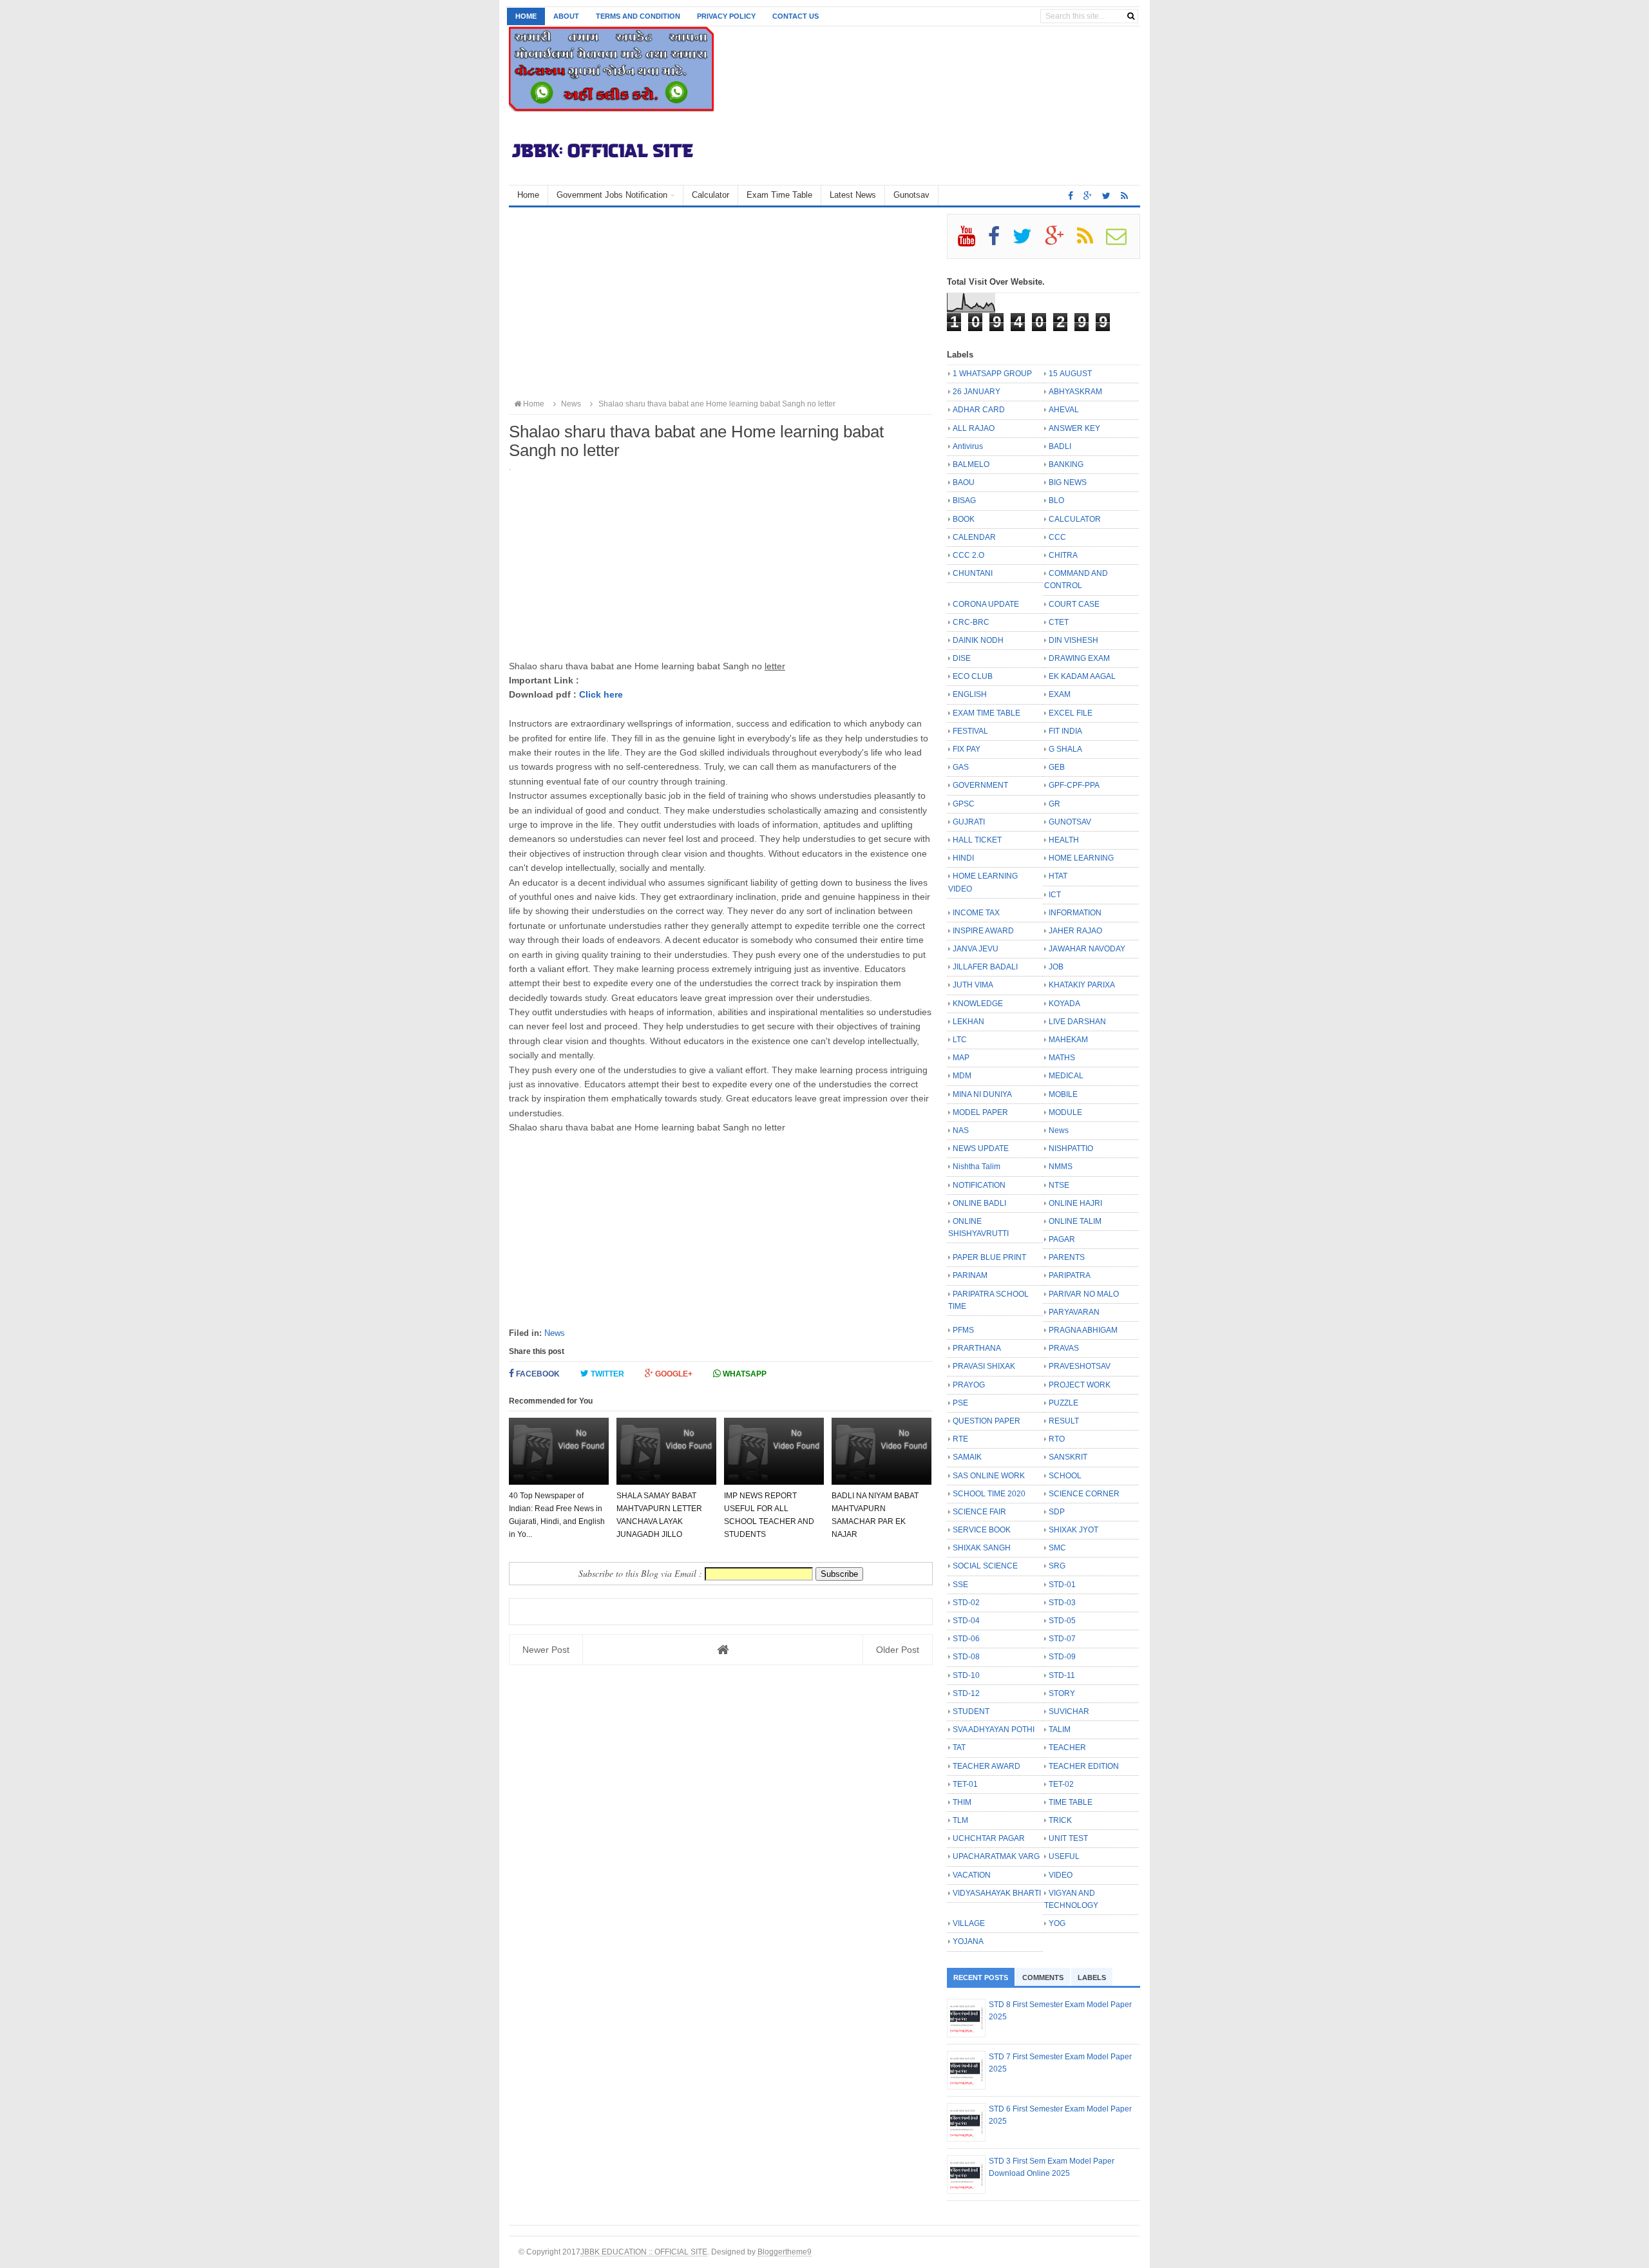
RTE (960, 1439)
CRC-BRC (971, 622)
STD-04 (966, 1621)
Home (526, 16)
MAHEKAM (1068, 1040)
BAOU (964, 482)
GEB (1057, 767)
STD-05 (1062, 1621)
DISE (962, 658)
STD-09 (1062, 1657)
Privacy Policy (726, 16)
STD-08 (966, 1657)
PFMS (963, 1330)
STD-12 (966, 1693)
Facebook (537, 1374)
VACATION (972, 1875)
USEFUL (1064, 1856)
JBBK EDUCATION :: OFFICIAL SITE (644, 2252)
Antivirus (968, 446)
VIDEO (1061, 1875)
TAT (959, 1748)
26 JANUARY (977, 392)
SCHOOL (1065, 1476)
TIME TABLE (1071, 1802)
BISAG (964, 500)
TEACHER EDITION (1084, 1766)
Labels (1092, 1977)
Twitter (606, 1374)
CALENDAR (974, 537)
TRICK (1060, 1820)
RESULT (1064, 1421)
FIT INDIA (1065, 731)
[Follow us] (1106, 196)
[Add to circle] (1088, 196)
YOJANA (968, 1941)
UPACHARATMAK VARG (996, 1856)
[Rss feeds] (1124, 196)
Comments (1043, 1977)
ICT (1055, 895)
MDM (962, 1076)
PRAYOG (969, 1385)
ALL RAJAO (974, 428)
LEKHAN (968, 1022)
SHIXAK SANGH (982, 1548)
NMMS (1061, 1167)
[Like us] (1071, 196)
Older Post (898, 1650)
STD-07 (1062, 1639)
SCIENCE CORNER (1084, 1494)
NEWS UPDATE (981, 1148)
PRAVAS (1064, 1348)
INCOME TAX (976, 913)
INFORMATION (1075, 913)
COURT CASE (1074, 604)
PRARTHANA (977, 1348)
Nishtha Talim (977, 1167)
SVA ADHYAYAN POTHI (994, 1730)
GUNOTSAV (1070, 822)
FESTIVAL (970, 731)
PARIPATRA (1070, 1275)
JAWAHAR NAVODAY (1087, 949)
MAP (961, 1058)
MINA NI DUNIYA (982, 1094)
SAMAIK (967, 1457)
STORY (1062, 1693)
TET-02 (1061, 1784)
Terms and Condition (638, 16)
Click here (601, 694)
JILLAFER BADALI (985, 967)
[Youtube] (972, 241)
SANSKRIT (1068, 1457)
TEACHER (1067, 1748)
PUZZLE (1063, 1403)
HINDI (963, 858)
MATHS (1062, 1058)
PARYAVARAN (1074, 1312)
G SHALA (1065, 749)
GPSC (964, 804)
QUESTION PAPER (987, 1421)
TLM (960, 1820)
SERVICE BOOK (982, 1530)
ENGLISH (970, 694)
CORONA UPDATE (986, 604)
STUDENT (971, 1711)
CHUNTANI (973, 573)
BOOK (964, 519)
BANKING (1066, 464)
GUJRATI (969, 822)
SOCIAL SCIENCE (985, 1566)
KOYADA (1064, 1004)
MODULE (1065, 1112)
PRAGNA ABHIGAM (1083, 1330)
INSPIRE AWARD (983, 931)
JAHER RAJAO (1075, 931)
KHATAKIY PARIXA (1082, 985)
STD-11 (1062, 1675)
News (555, 1333)
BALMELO (971, 464)
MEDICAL (1066, 1076)
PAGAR (1062, 1239)
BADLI (1060, 446)
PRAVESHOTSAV (1080, 1366)
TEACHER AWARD (987, 1766)
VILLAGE (969, 1923)
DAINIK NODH (978, 640)
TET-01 (965, 1784)
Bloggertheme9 (785, 2252)
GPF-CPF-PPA (1074, 785)
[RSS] (1091, 241)
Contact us (796, 16)
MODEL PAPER (980, 1112)
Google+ (673, 1374)
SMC (1057, 1548)
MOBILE (1063, 1094)
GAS (961, 767)
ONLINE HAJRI (1075, 1203)
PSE (960, 1403)
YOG (1057, 1923)
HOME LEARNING (1081, 858)
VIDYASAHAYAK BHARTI (997, 1893)
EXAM (1060, 694)
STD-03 (1062, 1603)
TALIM (1060, 1730)
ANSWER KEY (1074, 428)
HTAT (1058, 876)
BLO (1056, 500)
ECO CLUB (973, 676)
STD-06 (966, 1639)
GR (1054, 804)
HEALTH (1064, 840)
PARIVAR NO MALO (1084, 1294)
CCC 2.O (968, 555)
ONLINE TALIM (1075, 1221)
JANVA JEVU (976, 949)
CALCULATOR (1075, 519)
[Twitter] (1028, 241)
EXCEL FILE (1071, 713)
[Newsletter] (1122, 241)
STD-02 (966, 1603)
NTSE (1059, 1185)
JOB (1056, 967)
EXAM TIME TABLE (987, 713)
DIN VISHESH (1073, 640)
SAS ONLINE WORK (989, 1476)
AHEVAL (1064, 410)
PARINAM (970, 1275)
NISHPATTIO (1071, 1148)
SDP (1057, 1512)
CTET (1059, 622)
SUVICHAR (1069, 1711)
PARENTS (1067, 1257)
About (566, 16)
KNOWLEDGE (978, 1004)
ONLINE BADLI (979, 1203)
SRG (1057, 1566)
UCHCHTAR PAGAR (989, 1838)
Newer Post (546, 1650)
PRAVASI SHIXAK (984, 1366)
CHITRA (1063, 555)
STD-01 (1062, 1585)
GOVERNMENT (980, 785)
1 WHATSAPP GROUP (992, 374)
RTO (1057, 1439)
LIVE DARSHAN (1077, 1022)
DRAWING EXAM (1079, 658)
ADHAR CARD (979, 410)
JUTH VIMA (973, 985)
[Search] (1131, 16)
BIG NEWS (1068, 482)
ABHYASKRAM (1075, 392)
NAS (961, 1130)
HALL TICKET (977, 840)
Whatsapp (744, 1374)
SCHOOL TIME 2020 (989, 1494)
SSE (960, 1585)
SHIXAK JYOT (1073, 1530)
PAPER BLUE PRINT (989, 1257)
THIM (962, 1802)
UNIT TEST (1068, 1838)
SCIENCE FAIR (979, 1512)
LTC (960, 1040)
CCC (1057, 537)
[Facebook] (999, 241)
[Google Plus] (1060, 241)
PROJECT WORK (1080, 1385)
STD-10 (966, 1675)
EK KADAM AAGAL (1082, 676)
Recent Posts (981, 1977)
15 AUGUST (1070, 374)
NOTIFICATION (979, 1185)
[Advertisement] (721, 304)
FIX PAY (967, 749)
